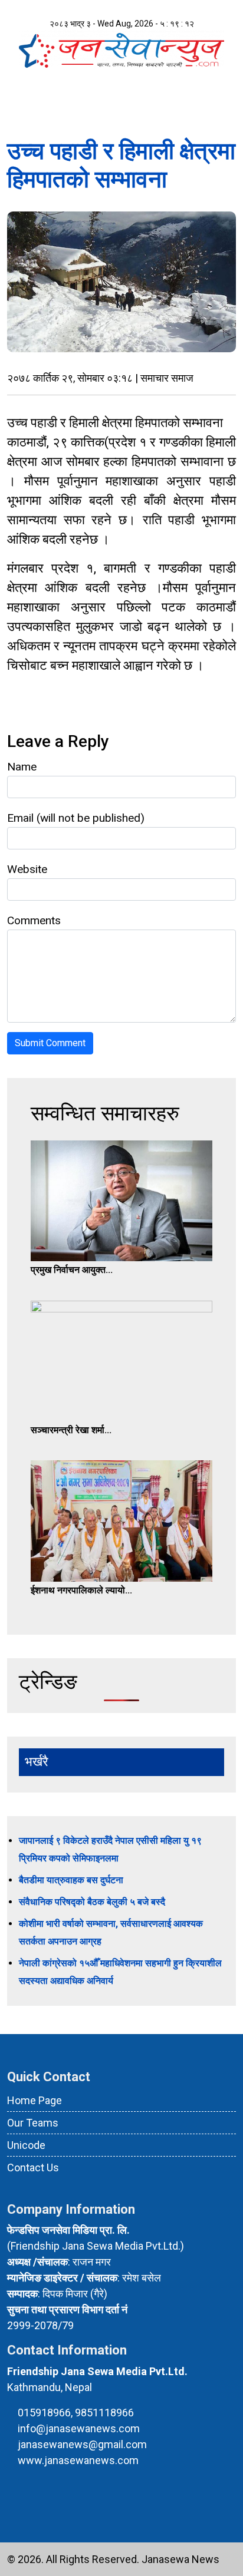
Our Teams (33, 2123)
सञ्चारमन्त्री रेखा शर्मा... (71, 1430)
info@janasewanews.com (79, 2428)
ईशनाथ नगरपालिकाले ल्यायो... (81, 1590)
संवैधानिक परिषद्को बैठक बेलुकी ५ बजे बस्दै (92, 1902)
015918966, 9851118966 (76, 2413)
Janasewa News (180, 2559)
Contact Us (33, 2167)
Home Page (35, 2100)
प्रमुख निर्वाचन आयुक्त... (72, 1270)
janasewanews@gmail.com (82, 2444)
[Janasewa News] (121, 49)
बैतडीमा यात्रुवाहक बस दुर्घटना (71, 1880)
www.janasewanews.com (78, 2460)
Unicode (26, 2145)
